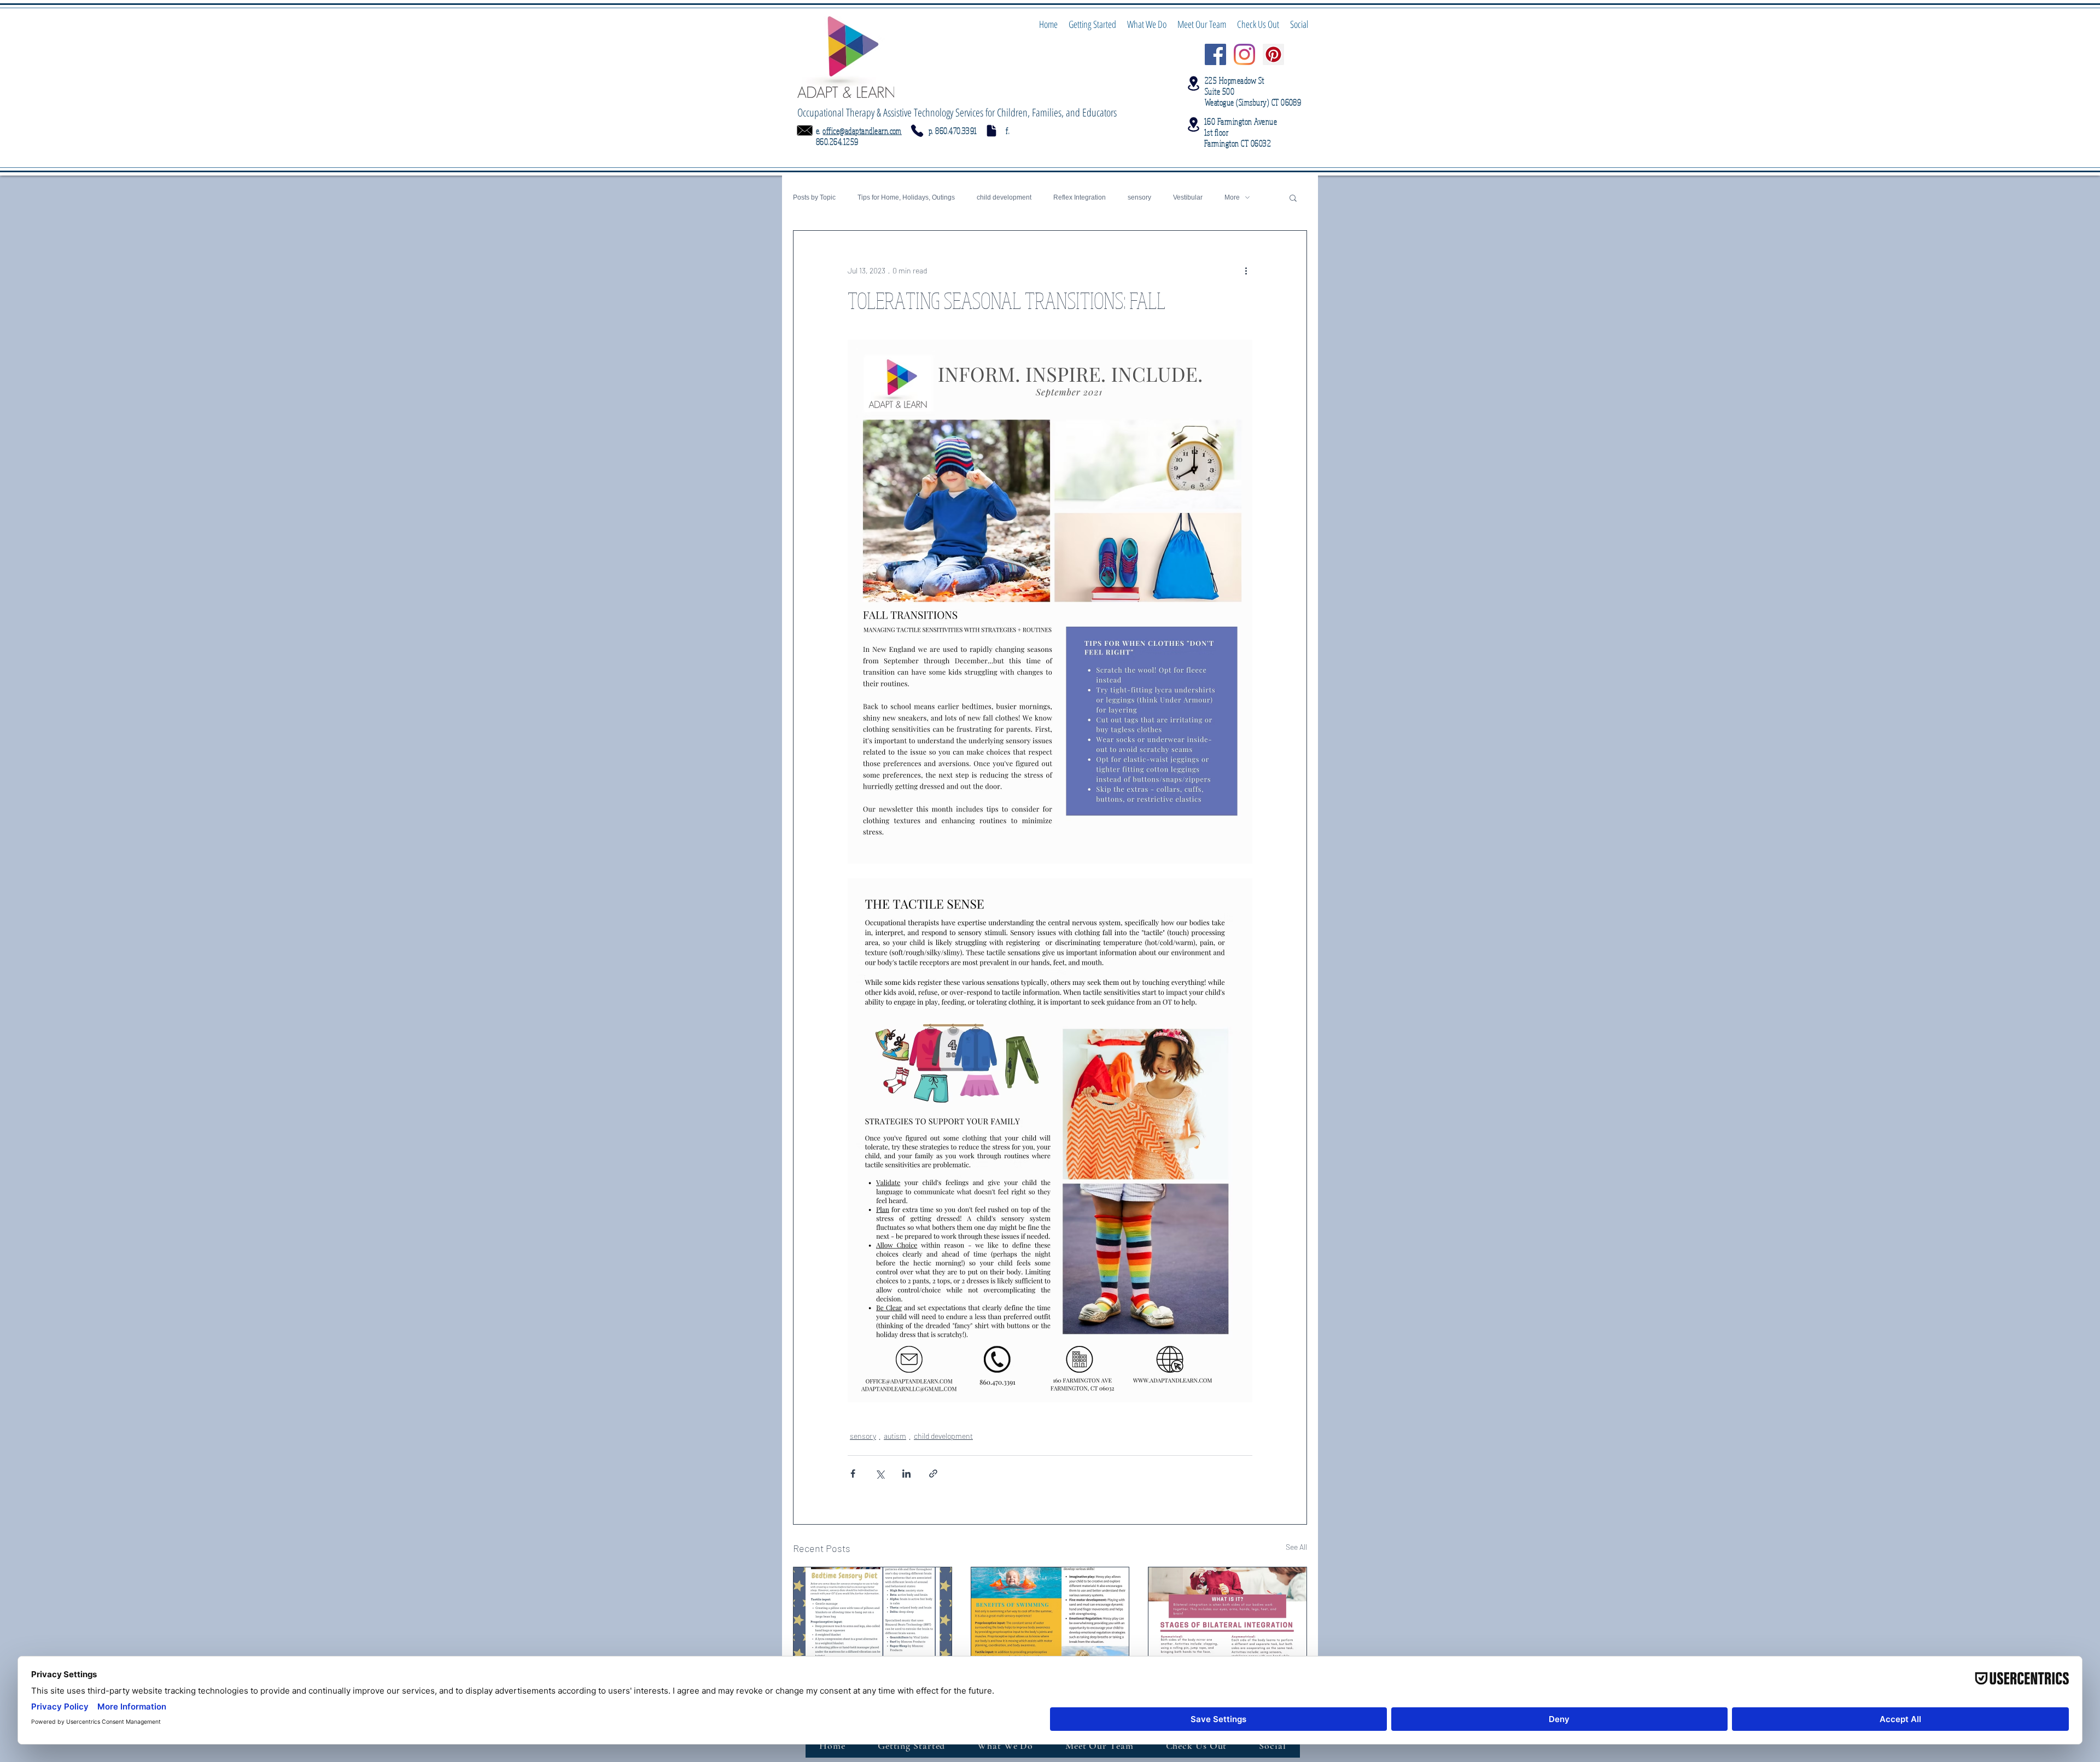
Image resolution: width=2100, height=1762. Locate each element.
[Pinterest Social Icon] (1273, 54)
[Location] (1193, 83)
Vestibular (1188, 197)
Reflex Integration (1080, 197)
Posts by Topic (814, 197)
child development (1004, 197)
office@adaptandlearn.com (862, 131)
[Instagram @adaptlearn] (1244, 54)
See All (1296, 1547)
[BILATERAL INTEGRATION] (1227, 1612)
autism (895, 1436)
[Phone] (917, 131)
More (1232, 197)
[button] (1293, 197)
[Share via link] (933, 1474)
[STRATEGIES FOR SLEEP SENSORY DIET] (873, 1612)
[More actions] (1246, 270)
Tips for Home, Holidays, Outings (906, 197)
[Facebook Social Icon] (1215, 54)
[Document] (991, 131)
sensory (1139, 197)
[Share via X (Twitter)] (880, 1474)
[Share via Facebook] (853, 1474)
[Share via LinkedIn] (906, 1474)
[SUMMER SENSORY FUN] (1050, 1612)
